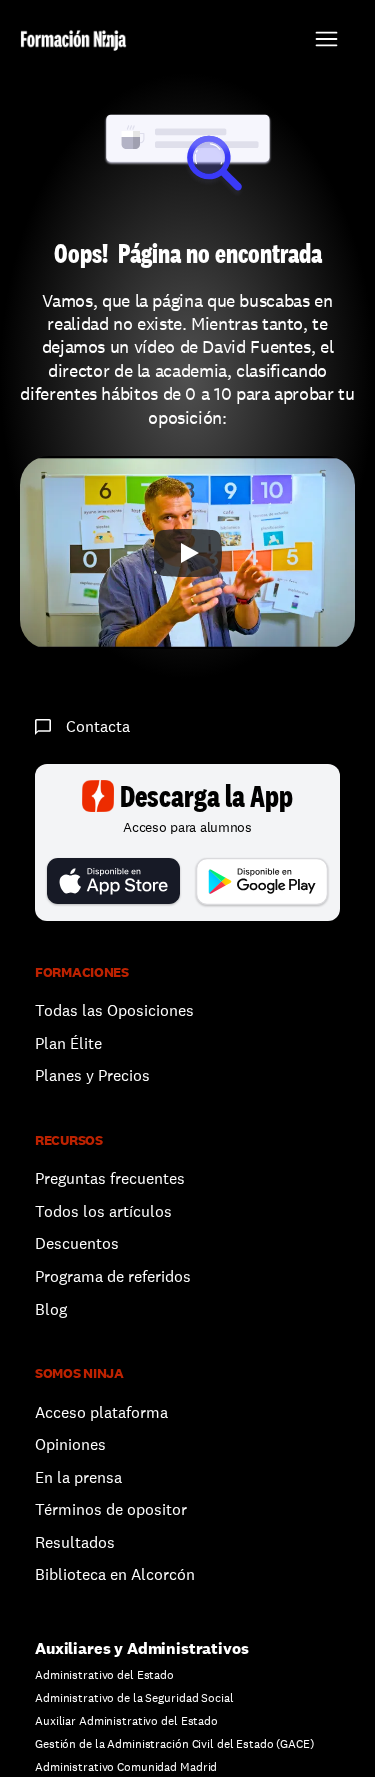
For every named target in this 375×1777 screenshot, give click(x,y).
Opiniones (70, 1444)
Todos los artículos (103, 1211)
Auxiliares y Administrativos (142, 1648)
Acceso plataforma (101, 1412)
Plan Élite (68, 1043)
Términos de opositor (111, 1509)
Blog (51, 1309)
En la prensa (78, 1477)
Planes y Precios (92, 1075)
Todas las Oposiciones (114, 1010)
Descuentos (79, 1243)
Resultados (75, 1542)
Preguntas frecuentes (110, 1178)
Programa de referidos (113, 1276)
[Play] (188, 553)
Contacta (98, 726)
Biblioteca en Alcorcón (115, 1574)
